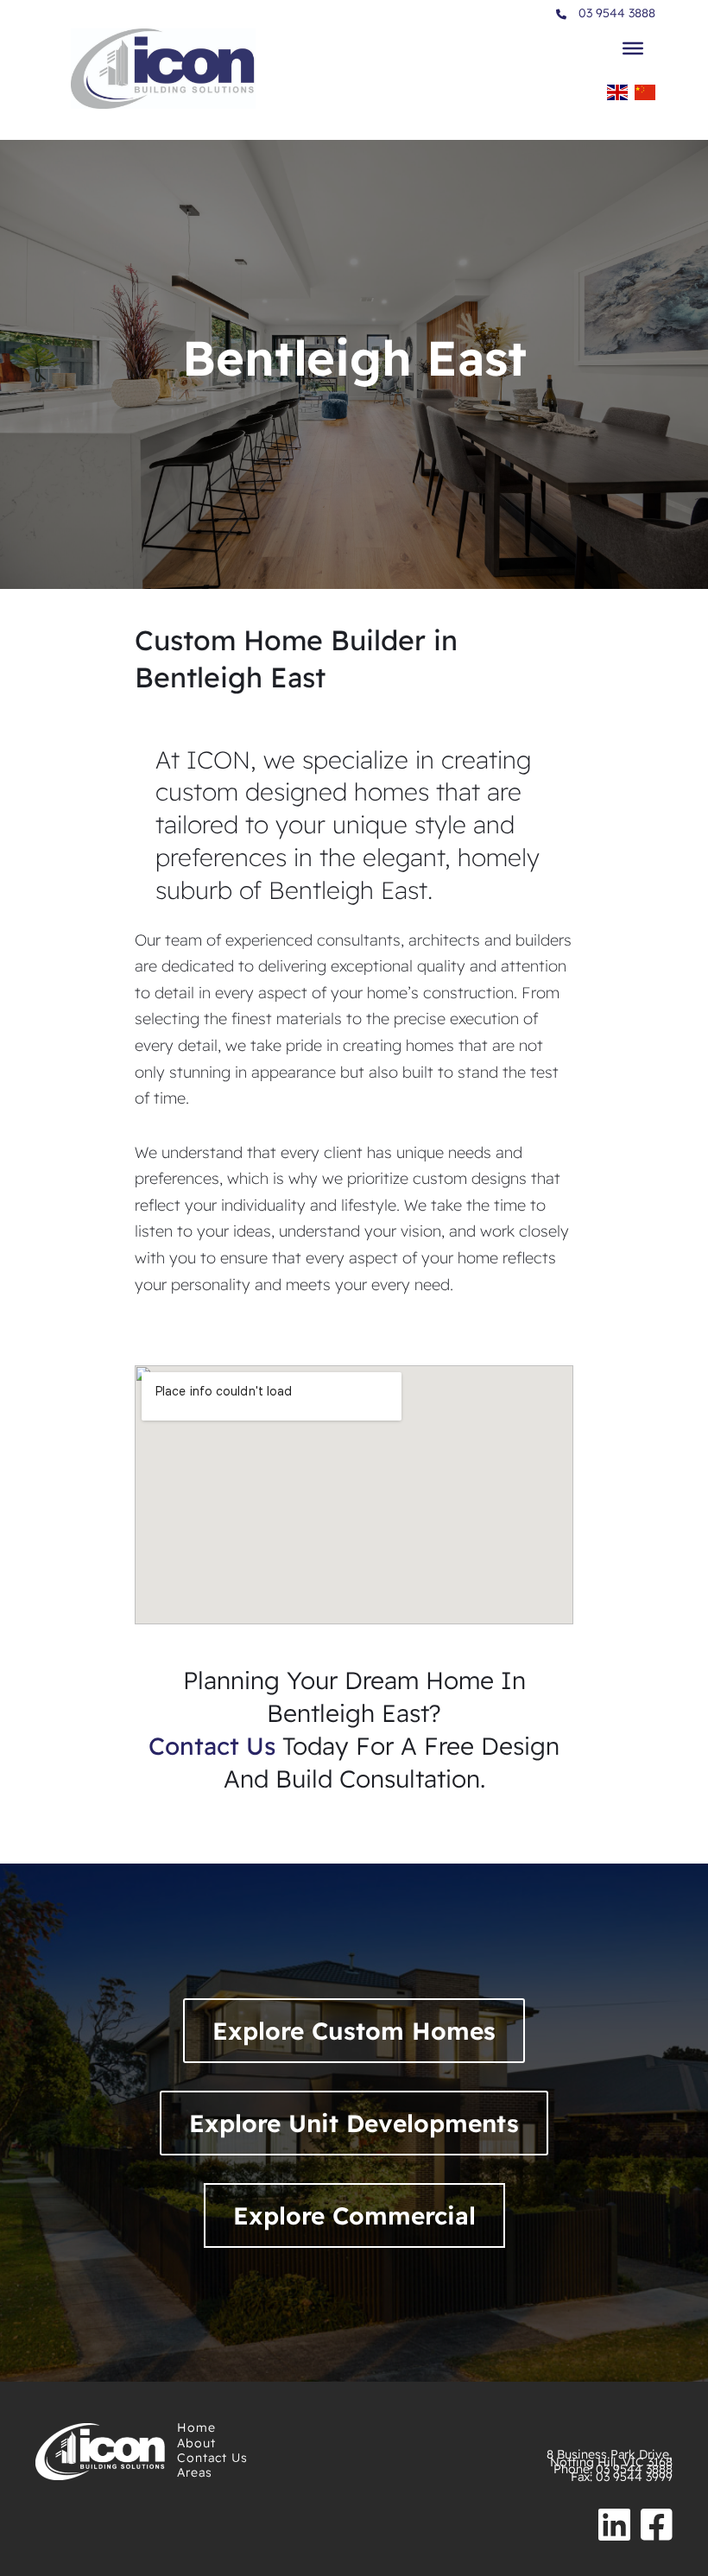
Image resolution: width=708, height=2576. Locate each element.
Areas (195, 2472)
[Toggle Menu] (633, 47)
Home (196, 2427)
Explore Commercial (354, 2215)
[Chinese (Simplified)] (645, 97)
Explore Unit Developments (354, 2123)
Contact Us (212, 2458)
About (196, 2443)
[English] (617, 97)
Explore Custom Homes (354, 2031)
